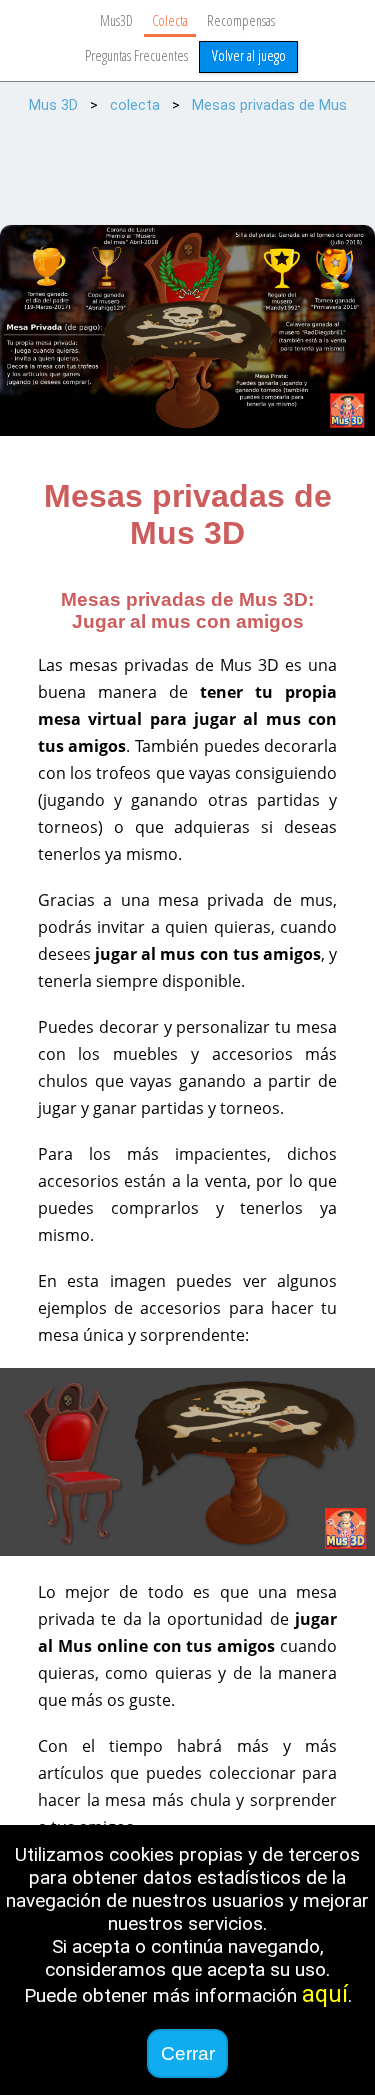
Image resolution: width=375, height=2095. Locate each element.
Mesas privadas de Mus (269, 105)
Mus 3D (53, 105)
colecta (135, 105)
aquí (325, 1994)
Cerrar (188, 2053)
